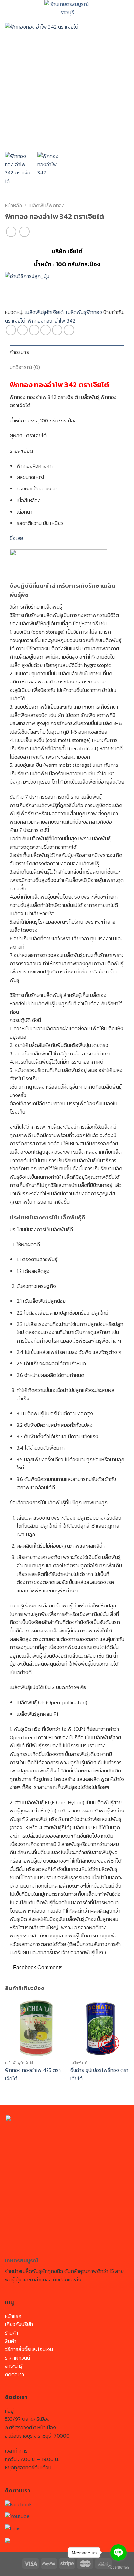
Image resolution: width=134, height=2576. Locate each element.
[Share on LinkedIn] (69, 330)
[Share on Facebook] (22, 330)
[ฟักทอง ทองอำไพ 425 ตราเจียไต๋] (34, 2028)
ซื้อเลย (16, 538)
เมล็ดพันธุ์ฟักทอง (47, 205)
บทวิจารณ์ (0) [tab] (25, 367)
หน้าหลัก (13, 205)
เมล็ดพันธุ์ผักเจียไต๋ (44, 312)
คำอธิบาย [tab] (20, 352)
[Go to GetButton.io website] (118, 2567)
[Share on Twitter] (34, 330)
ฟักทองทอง (40, 321)
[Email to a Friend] (46, 330)
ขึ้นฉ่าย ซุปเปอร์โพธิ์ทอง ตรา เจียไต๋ (99, 2074)
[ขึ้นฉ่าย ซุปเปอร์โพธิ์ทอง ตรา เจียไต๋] (100, 2028)
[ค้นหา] (126, 11)
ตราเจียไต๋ (15, 321)
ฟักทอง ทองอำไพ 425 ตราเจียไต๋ (33, 2074)
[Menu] (10, 11)
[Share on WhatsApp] (11, 330)
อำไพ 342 (65, 321)
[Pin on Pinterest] (57, 330)
